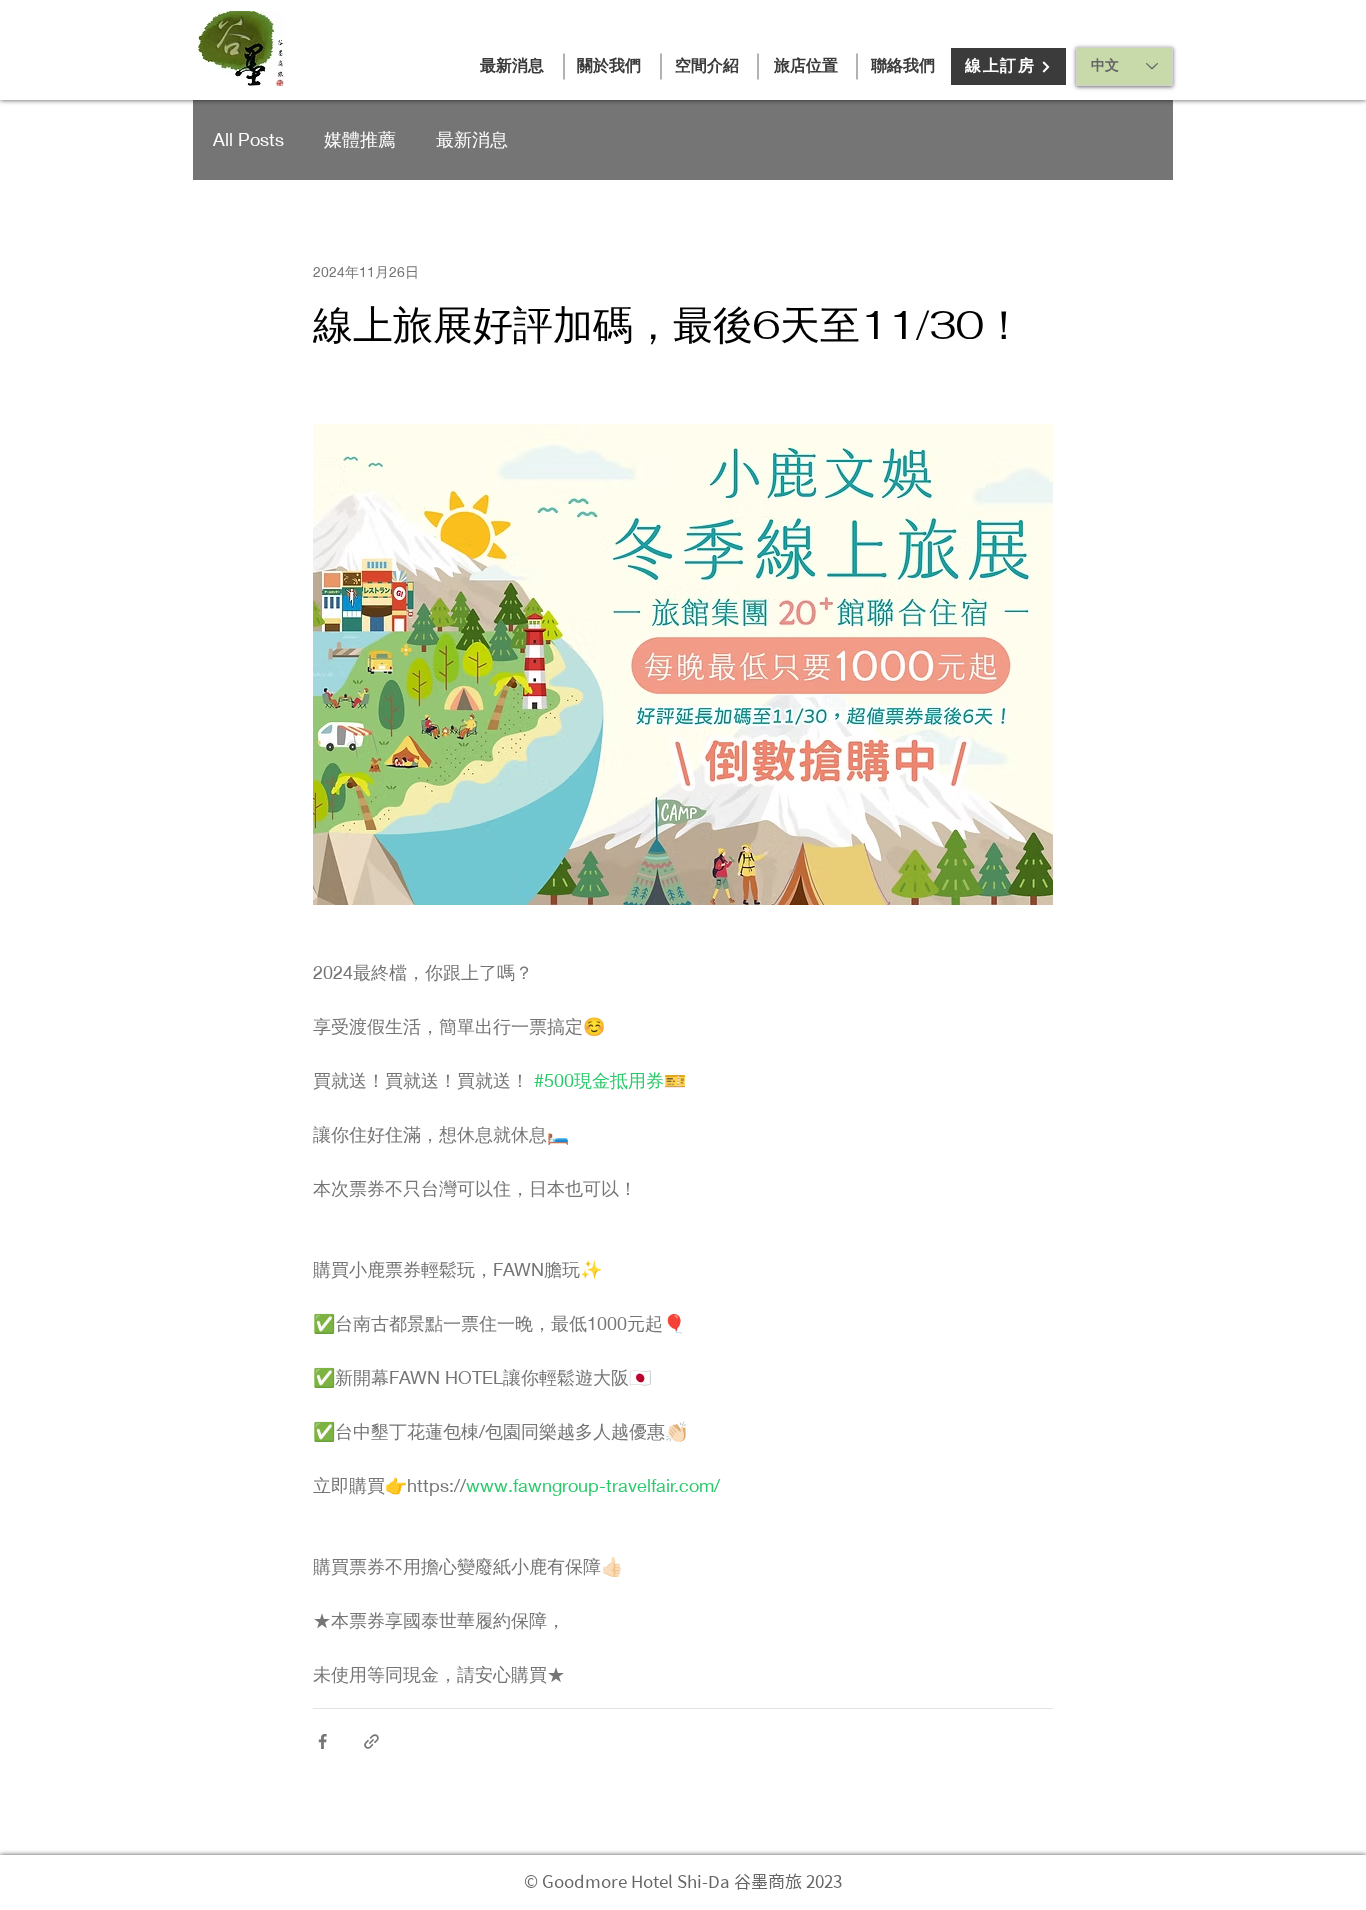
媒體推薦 (360, 139)
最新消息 (472, 139)
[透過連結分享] (371, 1741)
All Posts (248, 139)
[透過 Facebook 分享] (322, 1741)
